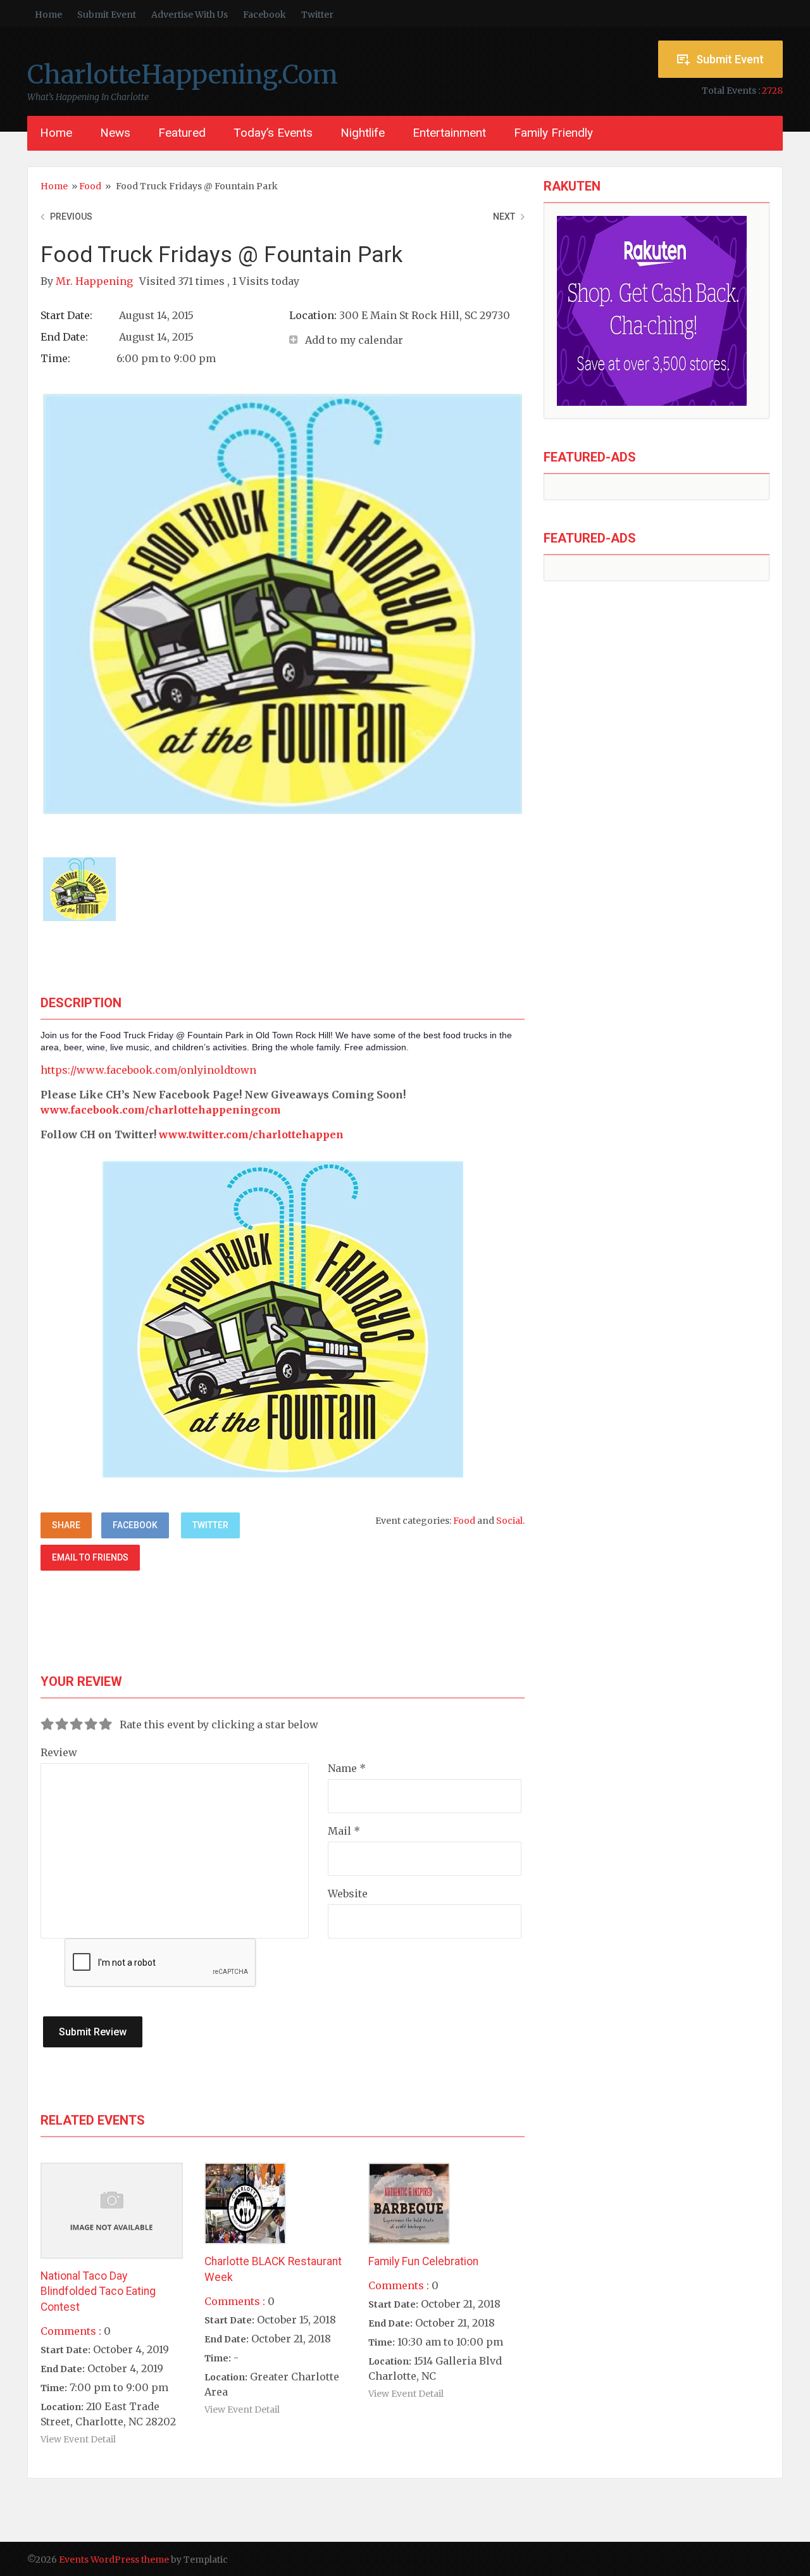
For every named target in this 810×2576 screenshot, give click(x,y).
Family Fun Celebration (423, 2261)
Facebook (265, 15)
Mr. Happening (96, 281)
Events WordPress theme (114, 2560)
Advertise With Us (190, 15)
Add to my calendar (354, 340)
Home (48, 15)
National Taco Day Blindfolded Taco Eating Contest (98, 2291)
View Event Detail (78, 2439)
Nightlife (363, 133)
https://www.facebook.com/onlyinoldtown (148, 1070)
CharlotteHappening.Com (183, 75)
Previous (71, 217)
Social (509, 1521)
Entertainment (449, 133)
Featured (182, 133)
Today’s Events (273, 133)
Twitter (317, 15)
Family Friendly (553, 133)
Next (504, 217)
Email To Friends (90, 1557)
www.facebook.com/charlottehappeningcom (161, 1110)
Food (90, 186)
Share (66, 1525)
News (115, 133)
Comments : (71, 2331)
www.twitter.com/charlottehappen (251, 1134)
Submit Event (107, 15)
